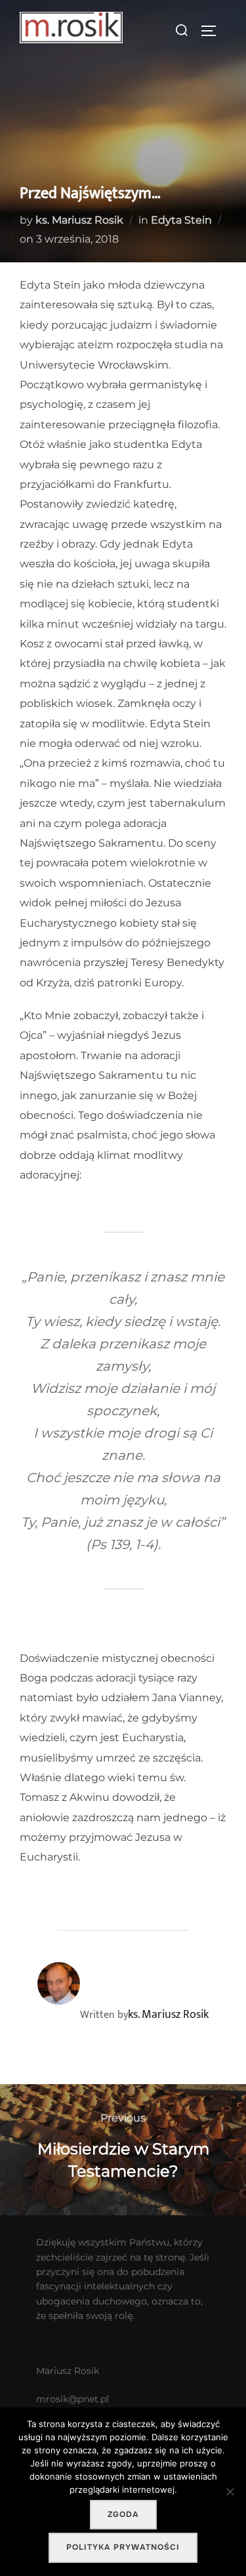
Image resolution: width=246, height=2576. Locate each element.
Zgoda (123, 2514)
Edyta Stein (181, 220)
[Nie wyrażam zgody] (230, 2491)
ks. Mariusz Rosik (79, 220)
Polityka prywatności (123, 2547)
